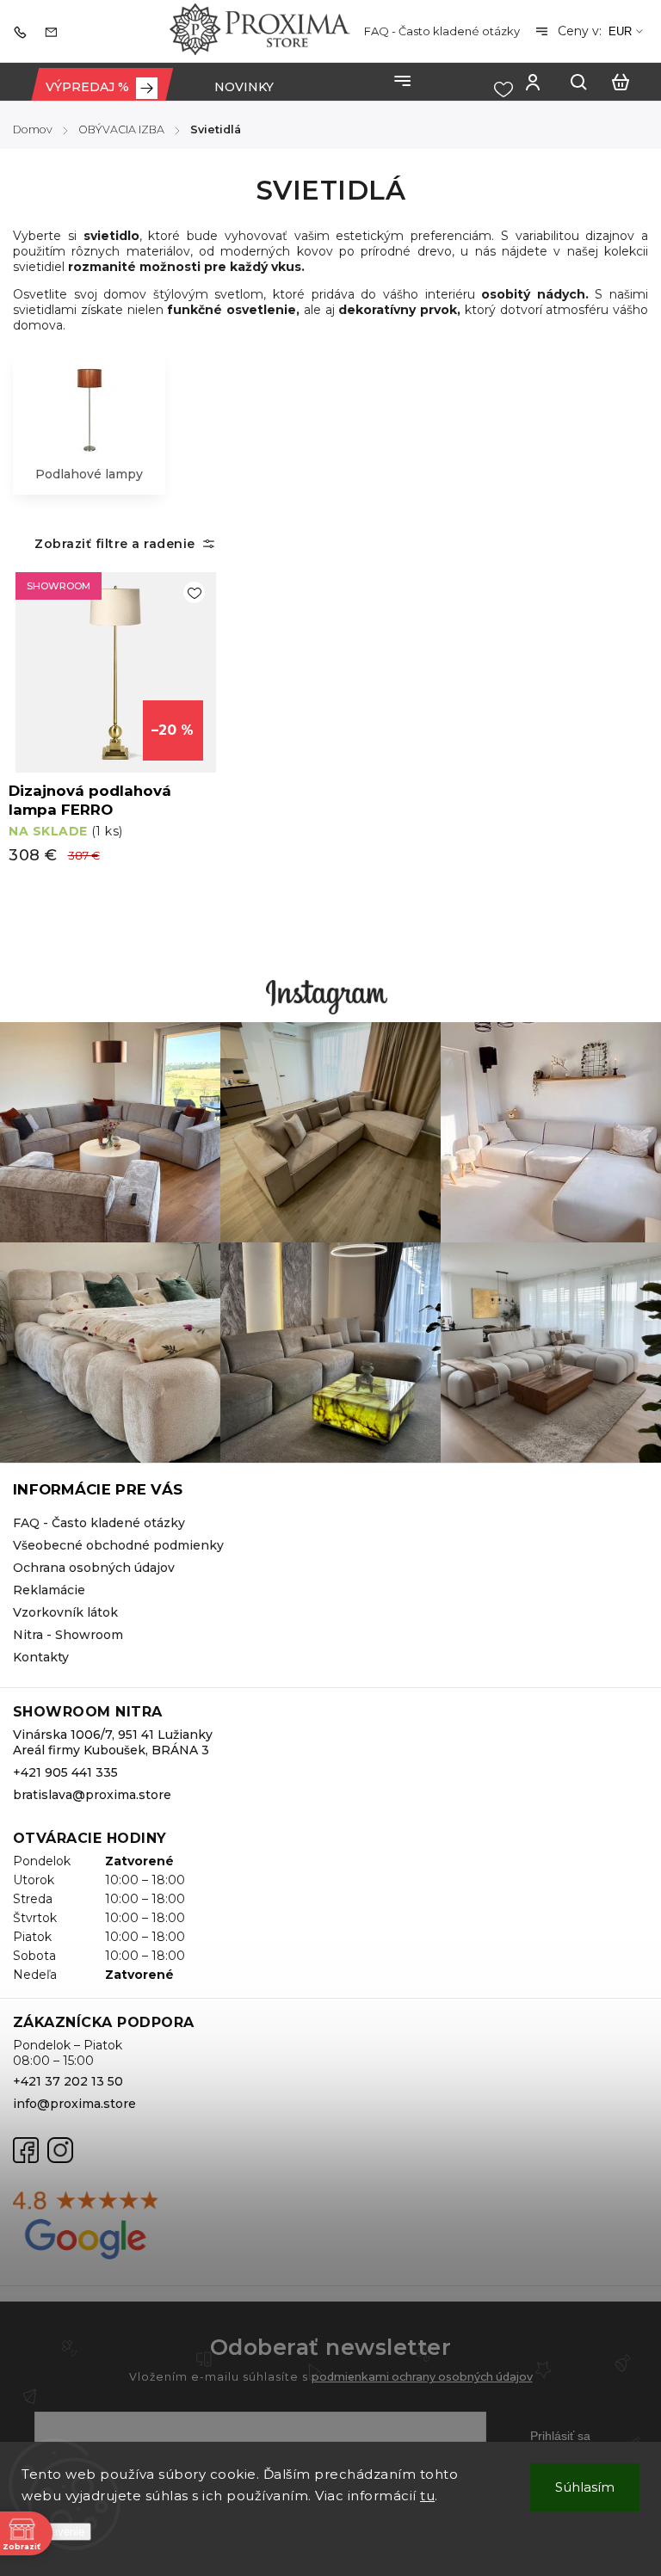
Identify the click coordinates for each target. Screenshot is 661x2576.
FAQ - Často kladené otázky (442, 31)
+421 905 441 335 (65, 1772)
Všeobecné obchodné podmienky (118, 1545)
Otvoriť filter (117, 544)
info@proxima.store (74, 2104)
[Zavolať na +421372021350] (24, 31)
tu (427, 2496)
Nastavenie (56, 2532)
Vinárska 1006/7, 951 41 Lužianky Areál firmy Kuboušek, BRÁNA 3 (113, 1742)
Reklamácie (49, 1590)
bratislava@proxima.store (92, 1795)
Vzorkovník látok (65, 1612)
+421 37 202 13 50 (68, 2081)
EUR (620, 31)
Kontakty (41, 1657)
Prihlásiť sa (560, 2436)
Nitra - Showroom (68, 1635)
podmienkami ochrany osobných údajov (422, 2377)
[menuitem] (102, 87)
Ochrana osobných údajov (94, 1568)
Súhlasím (585, 2487)
